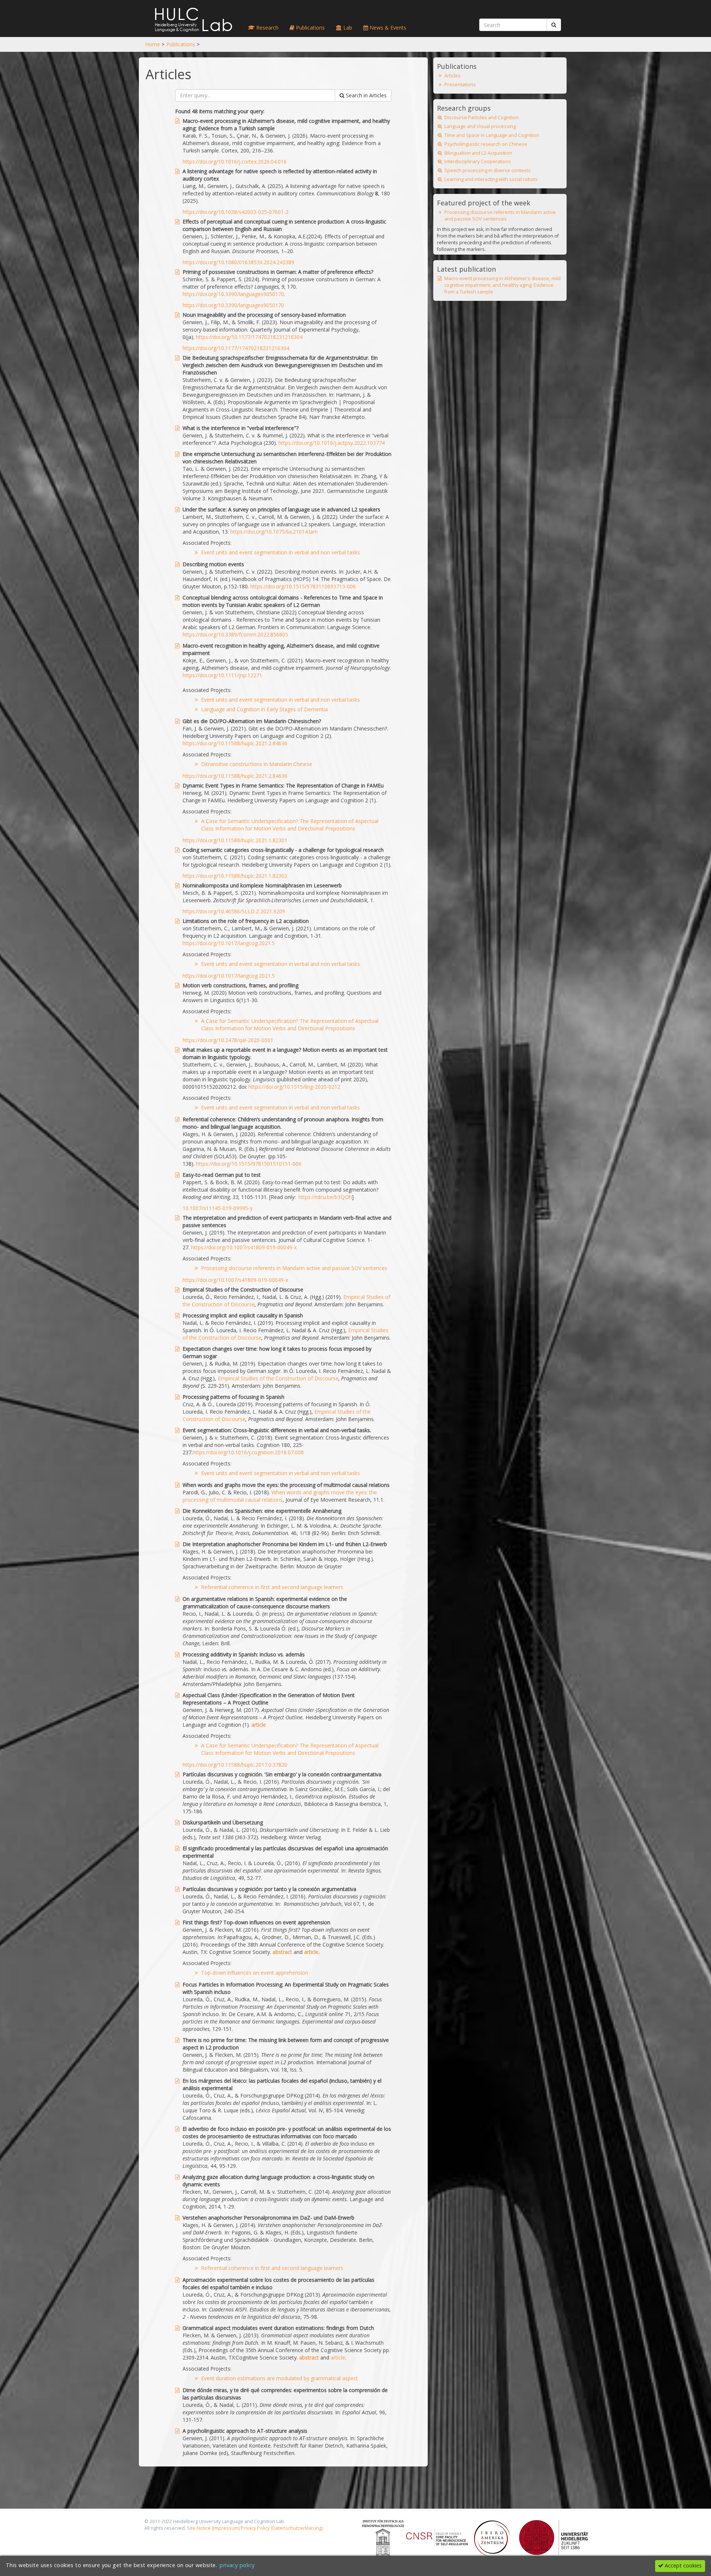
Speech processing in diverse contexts (488, 170)
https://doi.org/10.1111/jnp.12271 (222, 675)
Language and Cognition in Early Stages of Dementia (264, 709)
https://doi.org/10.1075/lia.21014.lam (274, 532)
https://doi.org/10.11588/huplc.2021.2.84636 (235, 743)
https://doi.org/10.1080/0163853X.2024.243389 (238, 262)
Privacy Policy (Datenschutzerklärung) (282, 2528)
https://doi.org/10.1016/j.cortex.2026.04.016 (235, 162)
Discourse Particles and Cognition (482, 117)
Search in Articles (365, 95)
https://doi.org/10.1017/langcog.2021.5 (229, 943)
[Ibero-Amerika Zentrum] (492, 2537)
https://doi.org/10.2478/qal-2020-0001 (228, 1040)
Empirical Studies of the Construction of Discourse (278, 1378)
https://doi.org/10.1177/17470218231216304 (249, 337)
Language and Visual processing (480, 126)
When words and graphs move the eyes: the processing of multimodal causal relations (280, 1496)
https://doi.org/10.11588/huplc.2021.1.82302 (235, 876)
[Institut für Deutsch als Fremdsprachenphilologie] (383, 2537)
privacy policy (237, 2565)
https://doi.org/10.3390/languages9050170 (233, 294)
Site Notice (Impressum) (213, 2528)
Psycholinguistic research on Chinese (486, 144)
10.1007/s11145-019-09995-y (218, 1208)
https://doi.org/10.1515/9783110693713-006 (303, 586)
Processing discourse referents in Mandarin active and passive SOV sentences (294, 1268)
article (259, 1725)
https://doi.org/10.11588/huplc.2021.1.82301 (235, 840)
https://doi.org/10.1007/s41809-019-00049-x (244, 1247)
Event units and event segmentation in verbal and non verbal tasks (281, 552)
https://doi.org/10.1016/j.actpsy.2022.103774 (332, 443)
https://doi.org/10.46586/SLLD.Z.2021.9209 (234, 911)
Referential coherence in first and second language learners (272, 1587)
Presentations (460, 85)
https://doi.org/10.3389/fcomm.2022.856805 (235, 634)
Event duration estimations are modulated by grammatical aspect (280, 2378)
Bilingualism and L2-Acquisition (478, 153)
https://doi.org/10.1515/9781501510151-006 (249, 1164)
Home (153, 44)
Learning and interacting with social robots (491, 179)
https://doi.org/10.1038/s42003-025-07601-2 (236, 212)
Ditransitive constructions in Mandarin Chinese (257, 764)
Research (267, 28)
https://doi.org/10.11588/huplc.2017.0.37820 (235, 1765)
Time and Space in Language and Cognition (492, 135)
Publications (181, 44)
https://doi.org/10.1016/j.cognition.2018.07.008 (248, 1452)
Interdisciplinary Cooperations (478, 162)
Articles (453, 76)
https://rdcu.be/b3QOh (325, 1197)
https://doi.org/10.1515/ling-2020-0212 (294, 1087)
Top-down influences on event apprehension (255, 1973)
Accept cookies (682, 2565)
